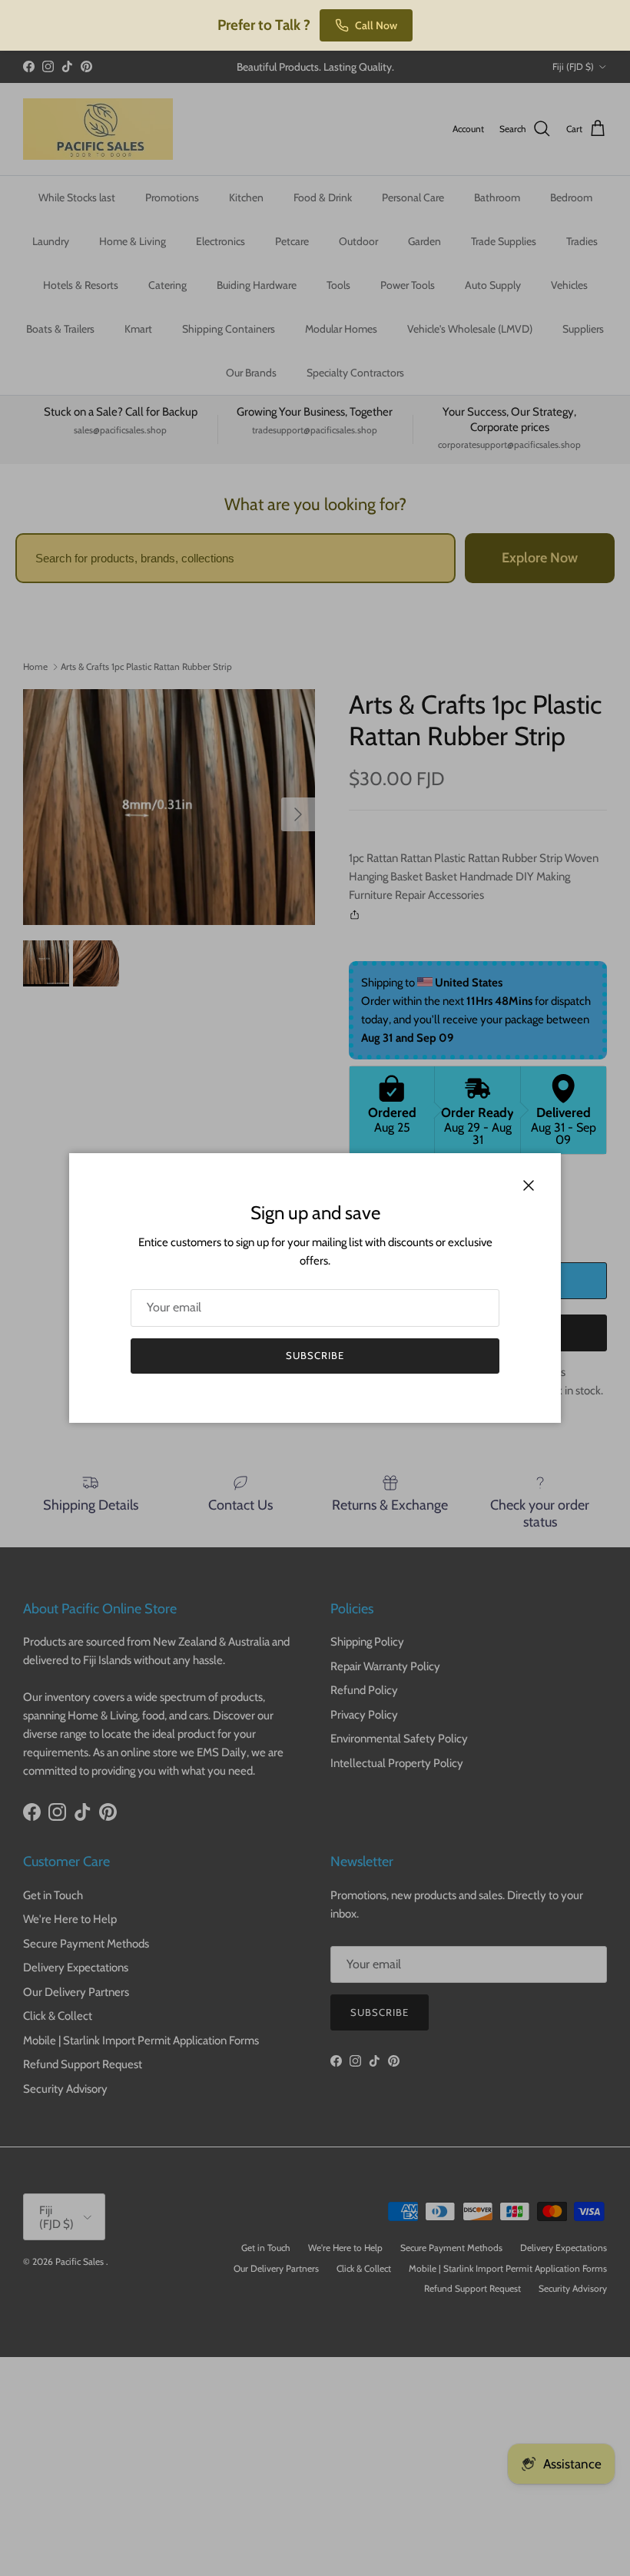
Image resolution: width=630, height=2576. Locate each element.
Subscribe (315, 1355)
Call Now (376, 25)
